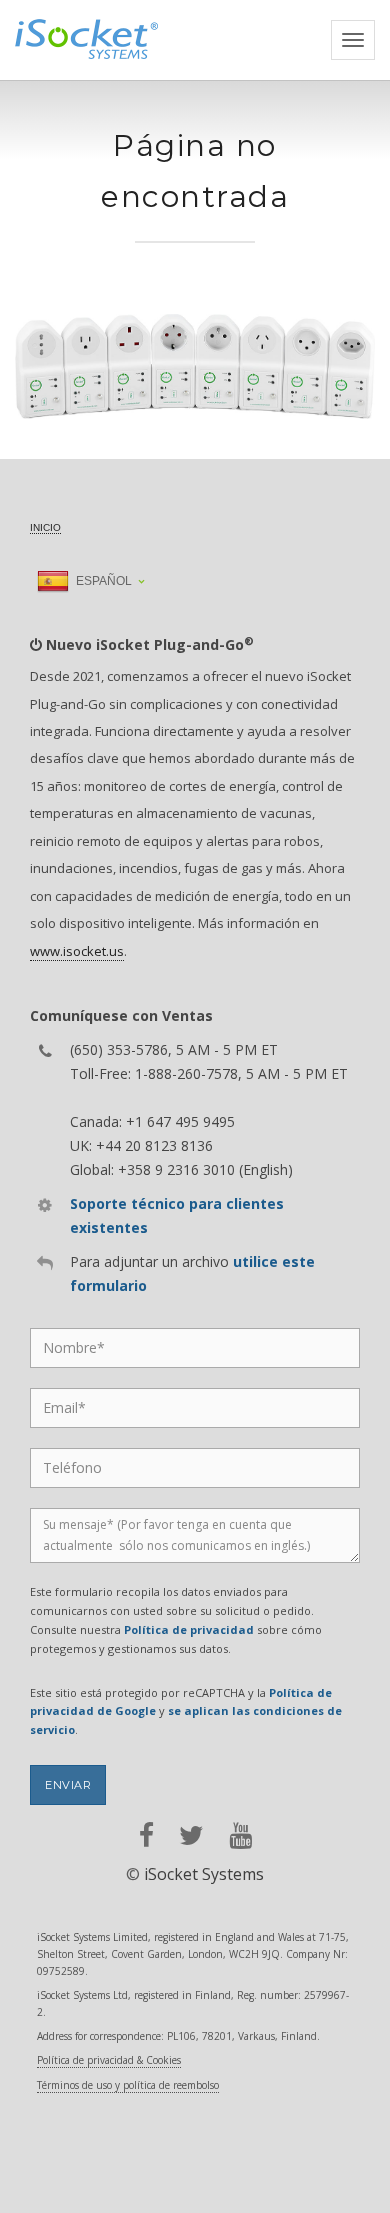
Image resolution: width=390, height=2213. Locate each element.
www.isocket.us (77, 951)
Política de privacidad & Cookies (109, 2060)
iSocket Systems (204, 1874)
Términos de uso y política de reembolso (128, 2085)
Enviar (68, 1785)
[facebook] (146, 1835)
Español (102, 581)
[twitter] (191, 1835)
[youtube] (240, 1835)
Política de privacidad (189, 1629)
